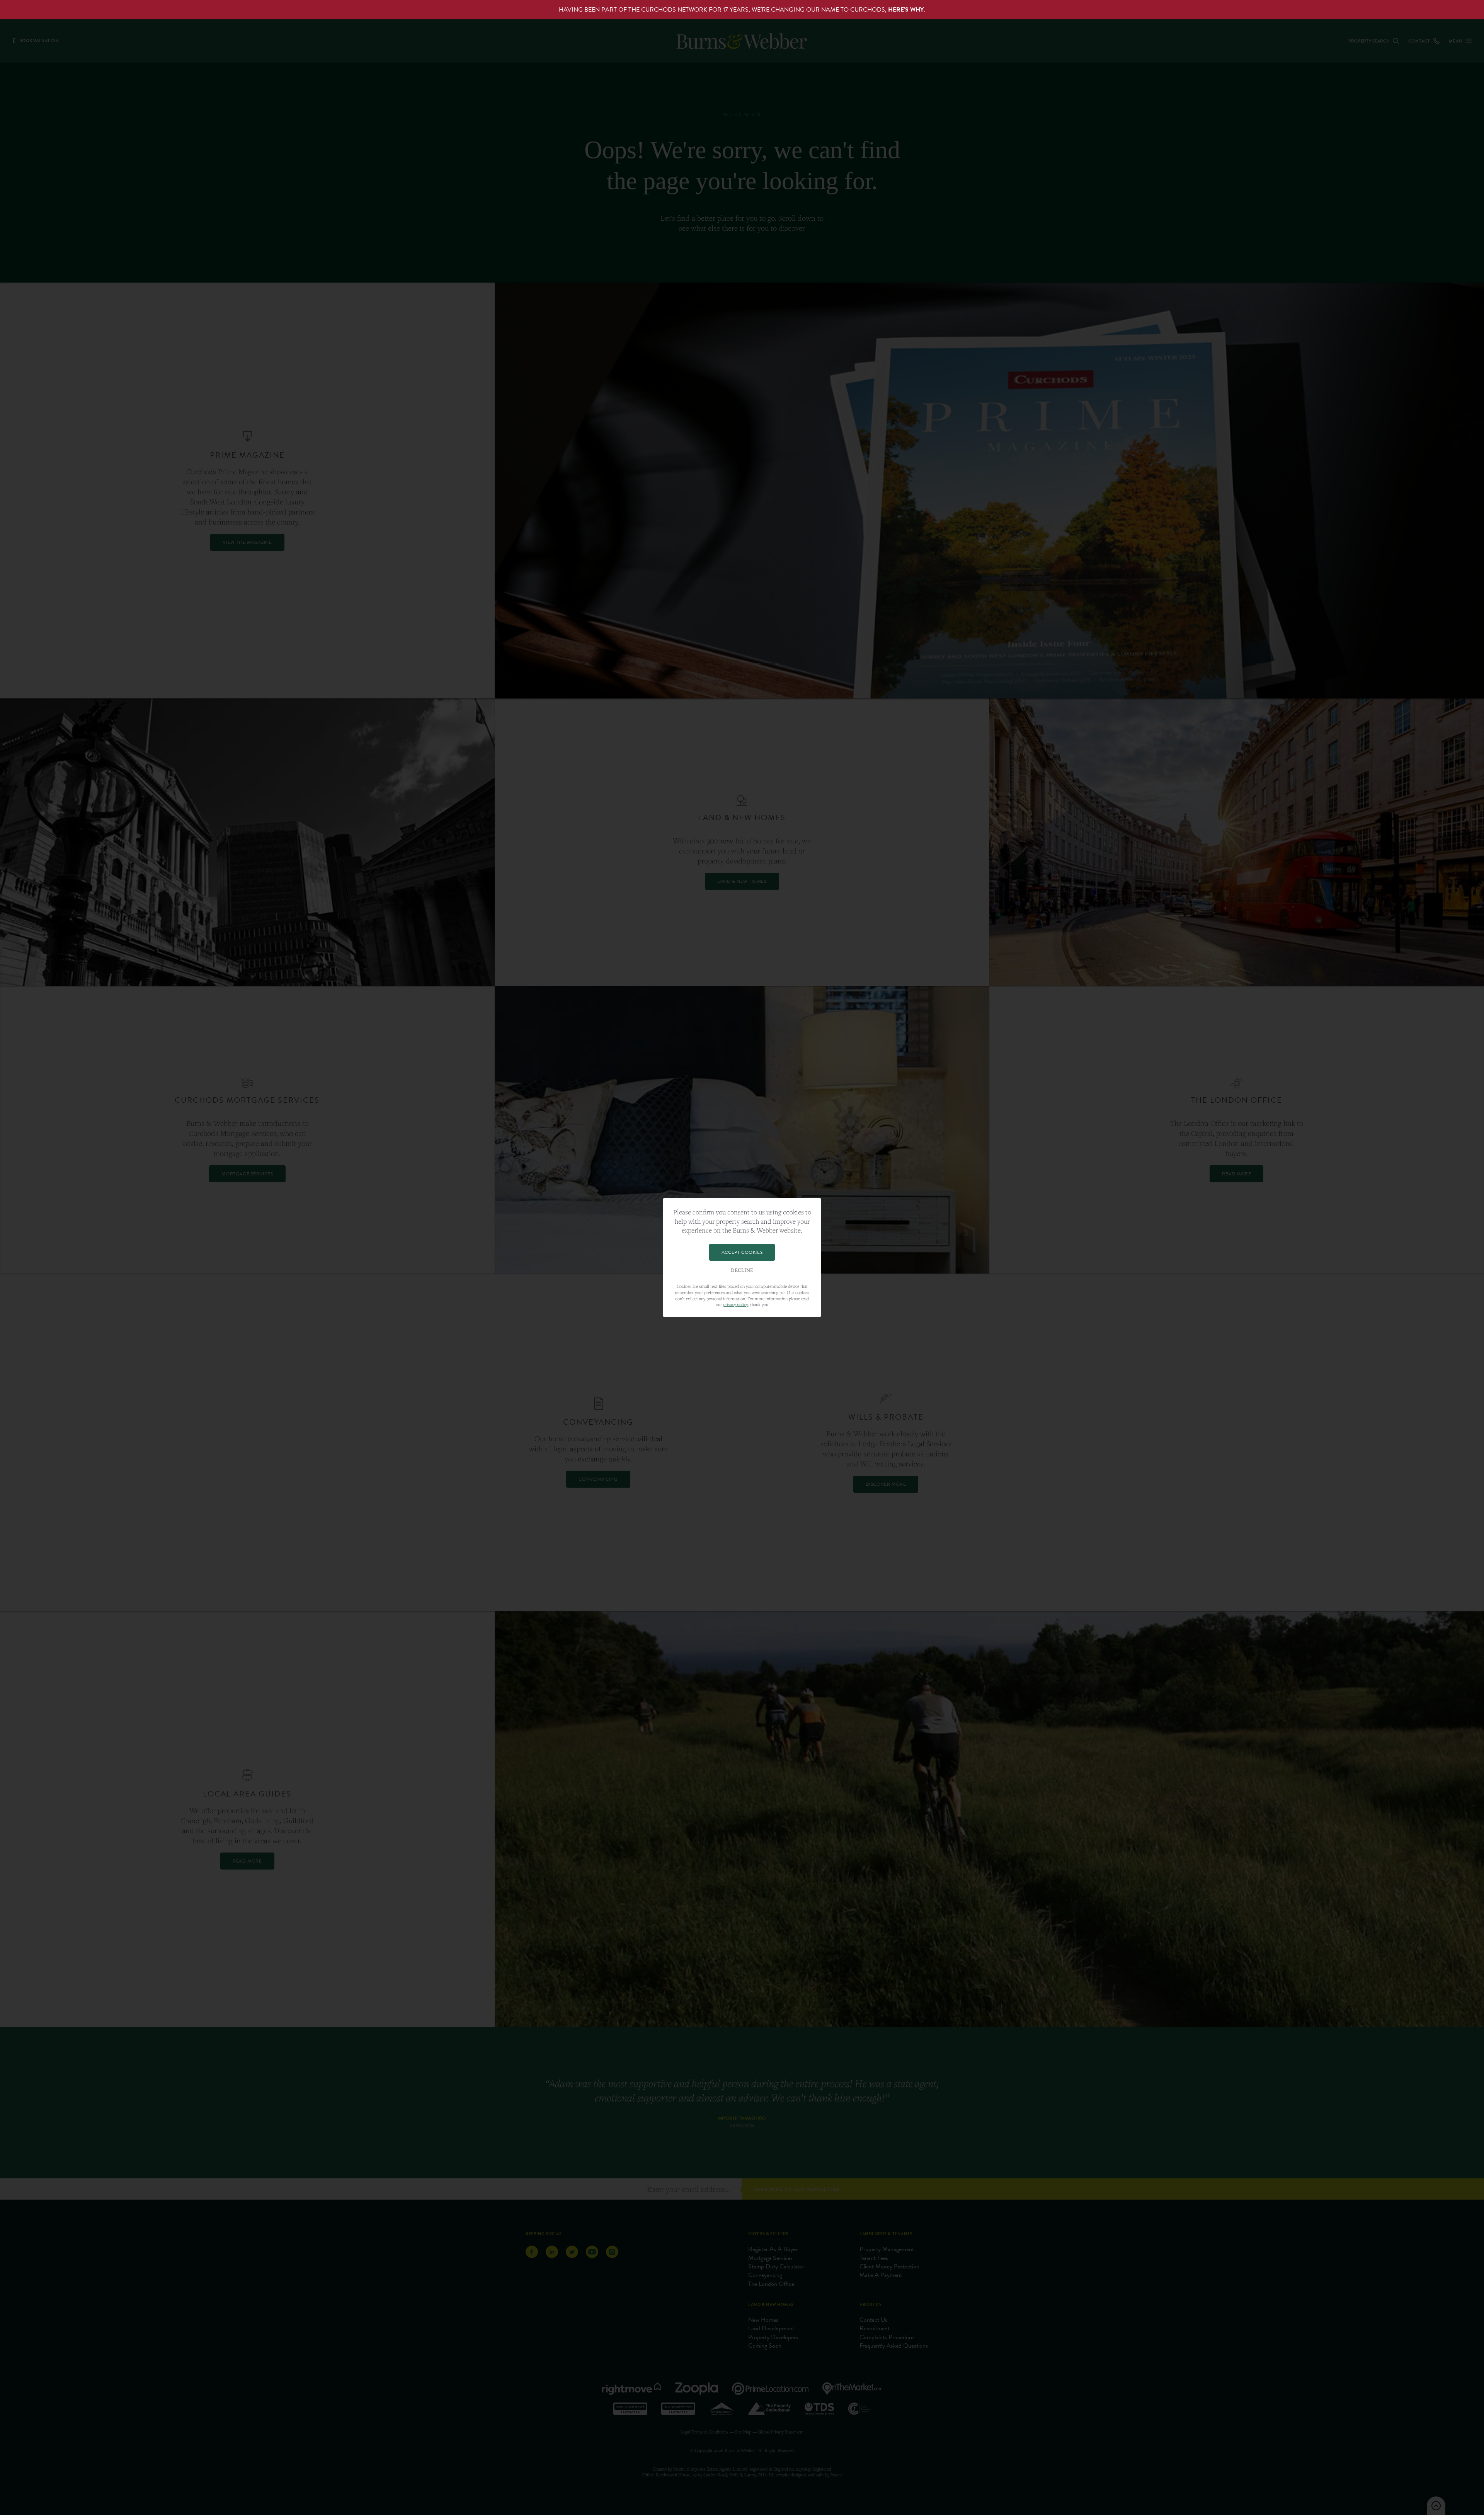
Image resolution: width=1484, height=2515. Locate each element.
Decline (742, 1270)
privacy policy (735, 1304)
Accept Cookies (742, 1252)
